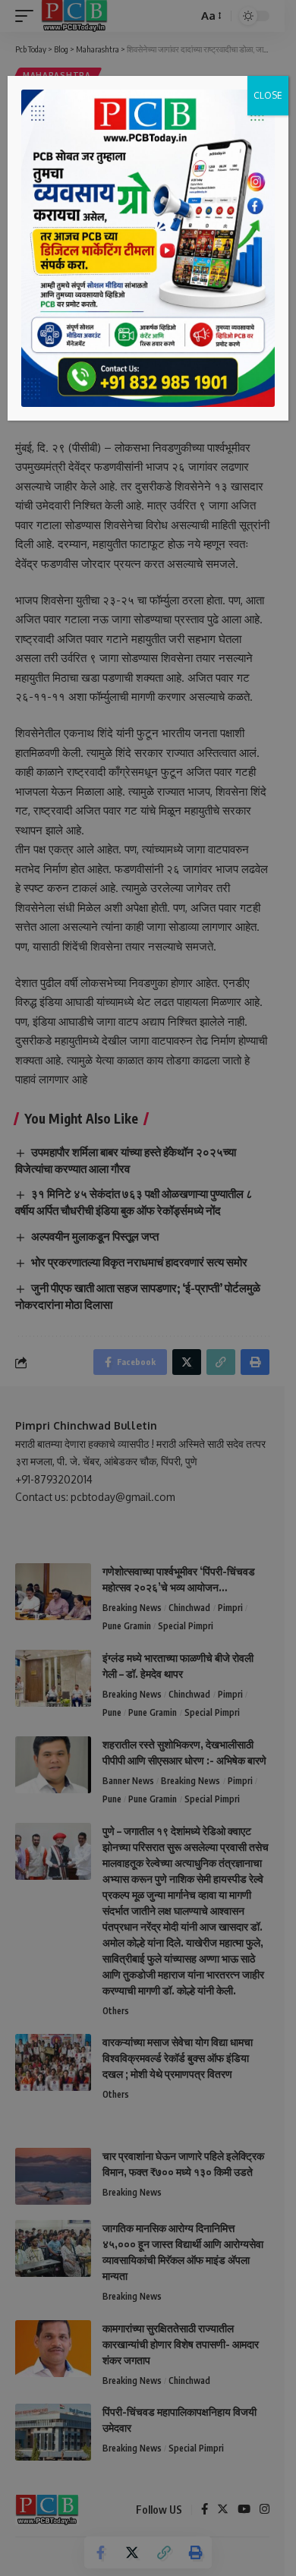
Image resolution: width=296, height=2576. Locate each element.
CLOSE (268, 95)
